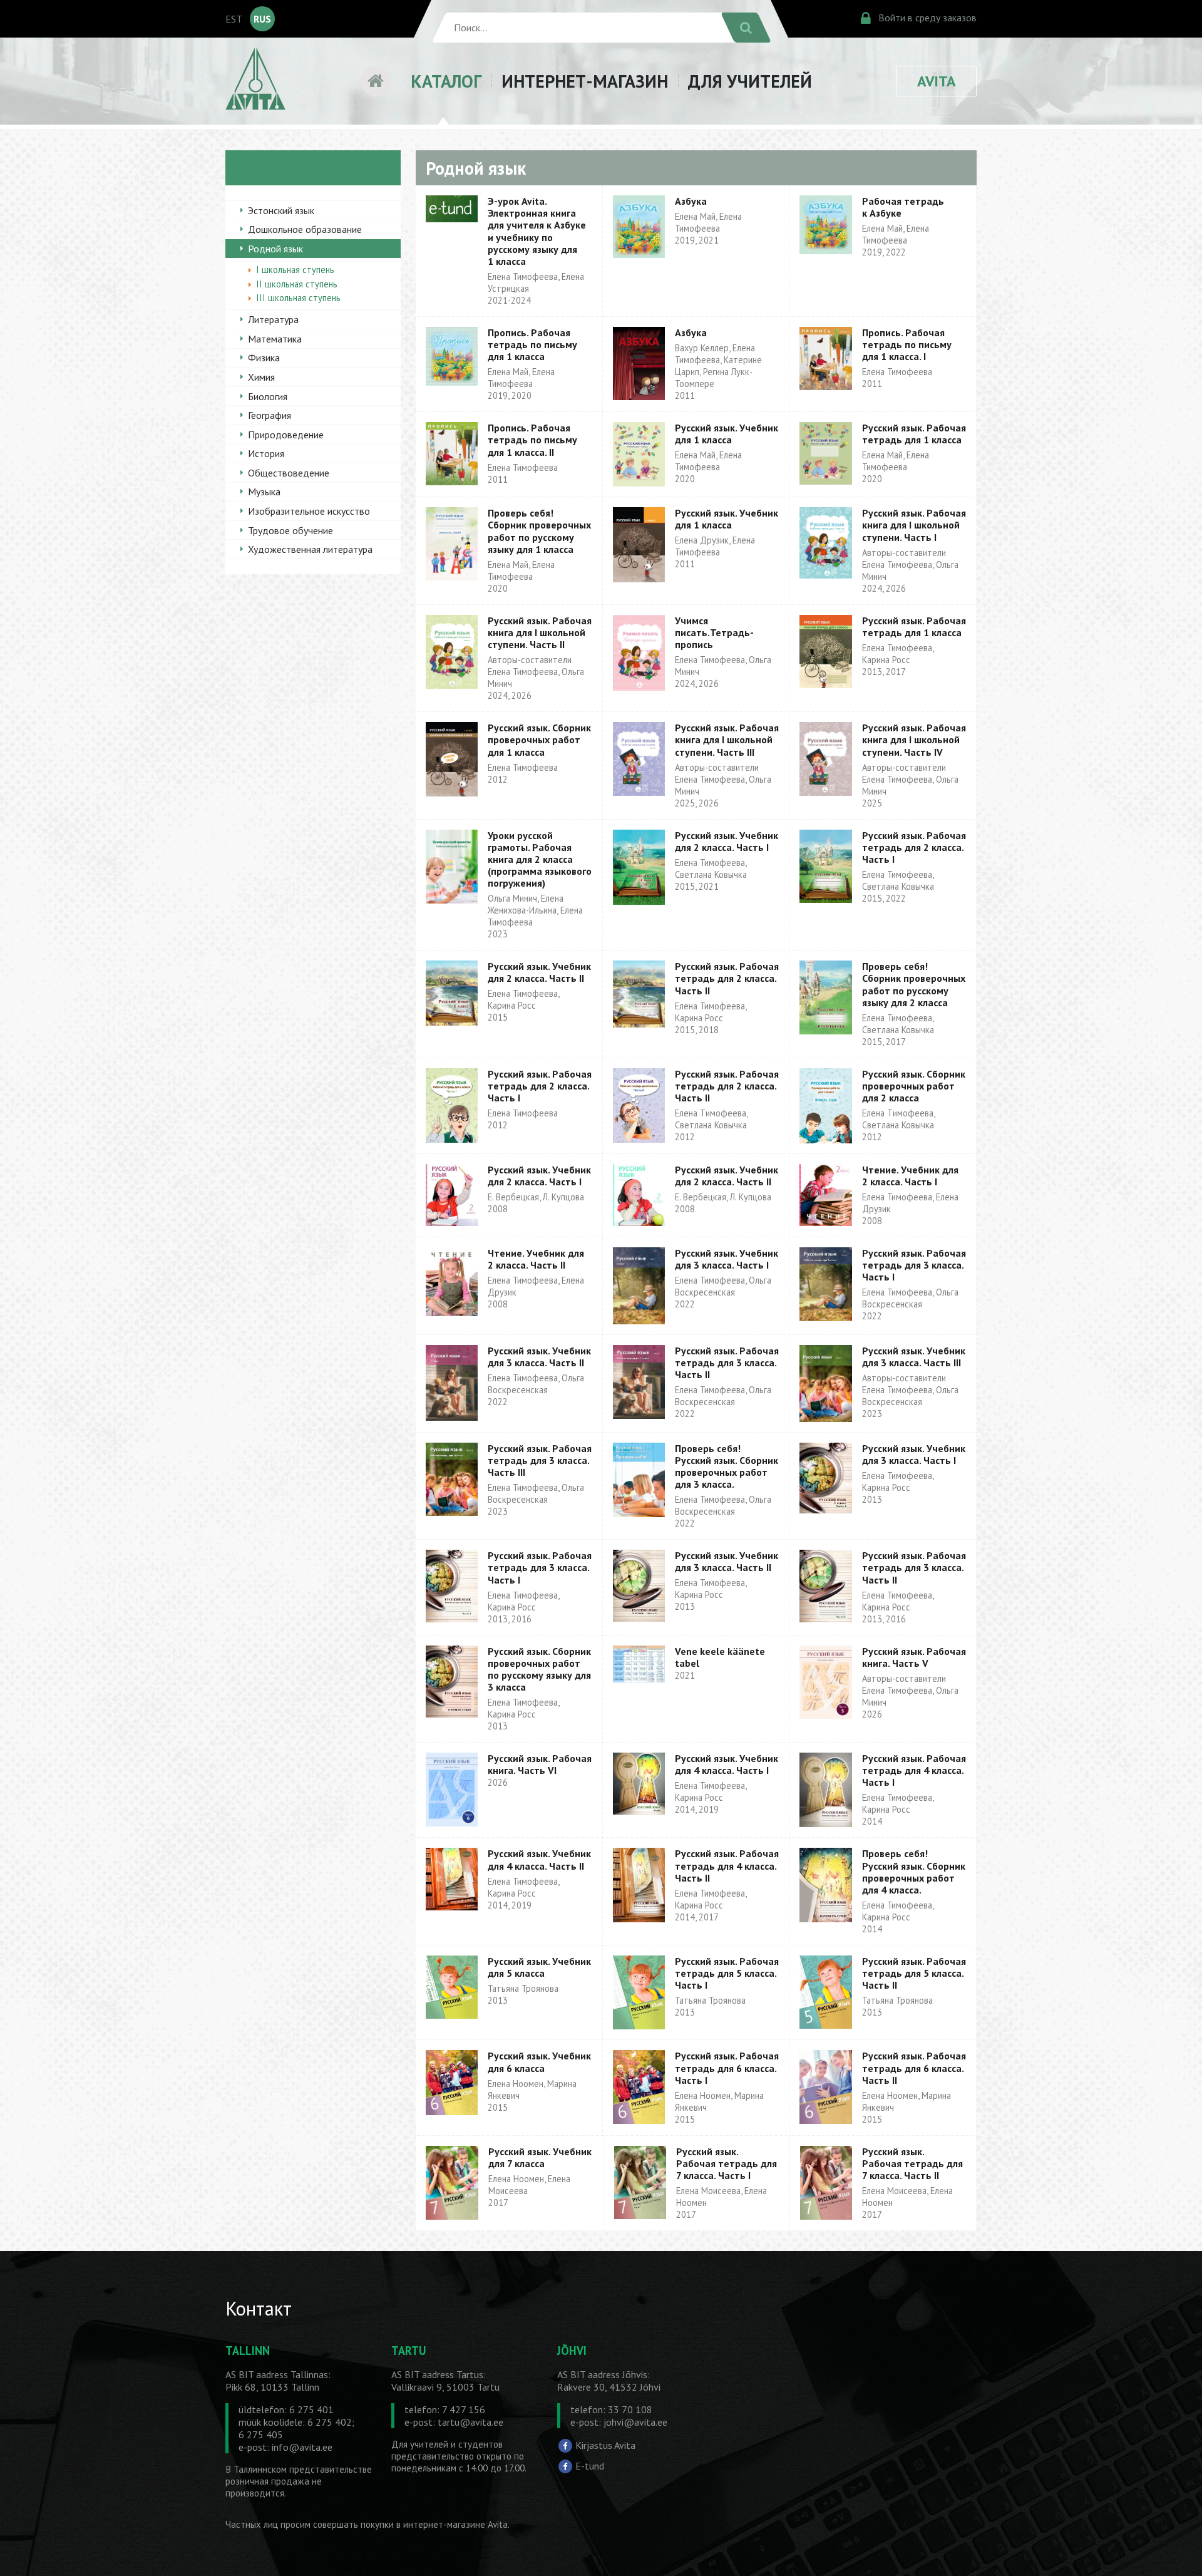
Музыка (264, 492)
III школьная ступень (298, 298)
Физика (264, 358)
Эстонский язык (281, 210)
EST (234, 19)
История (266, 453)
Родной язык (275, 249)
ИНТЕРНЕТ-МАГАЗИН (585, 81)
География (270, 415)
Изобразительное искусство (309, 511)
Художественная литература (310, 549)
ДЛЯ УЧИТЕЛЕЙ (750, 81)
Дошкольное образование (305, 229)
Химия (261, 377)
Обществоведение (289, 473)
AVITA (937, 81)
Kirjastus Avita (605, 2445)
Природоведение (286, 435)
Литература (273, 319)
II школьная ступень (297, 284)
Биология (268, 396)
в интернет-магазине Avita (452, 2524)
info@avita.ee (302, 2447)
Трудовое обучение (290, 530)
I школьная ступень (295, 270)
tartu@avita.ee (470, 2422)
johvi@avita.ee (635, 2422)
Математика (275, 339)
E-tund (590, 2466)
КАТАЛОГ (446, 81)
